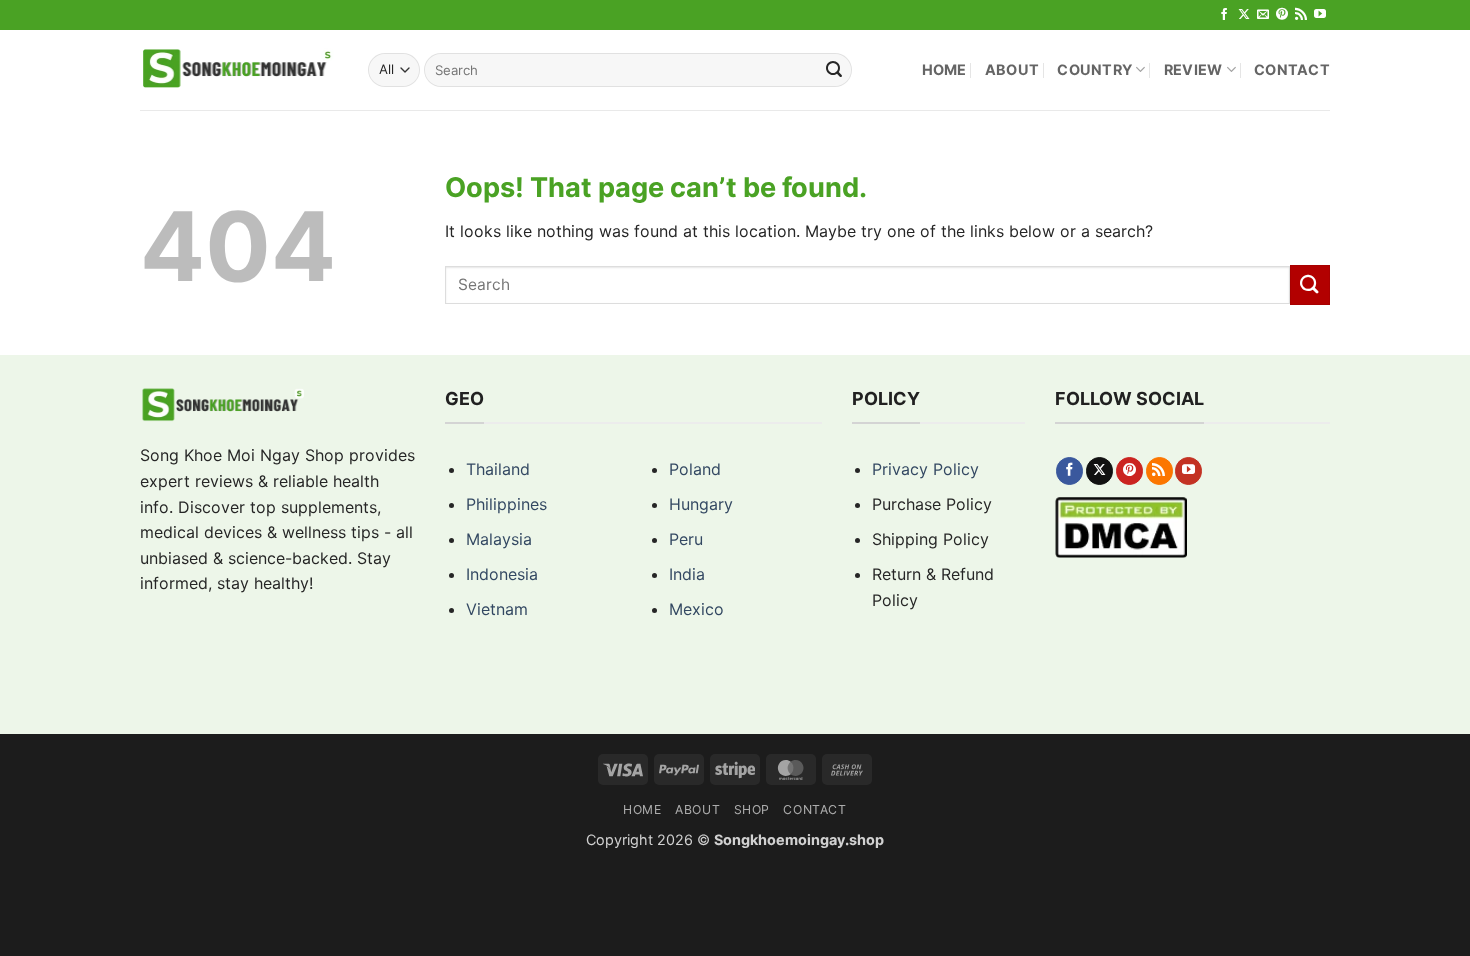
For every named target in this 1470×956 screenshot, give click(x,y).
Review (1193, 69)
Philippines (506, 504)
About (1012, 69)
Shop (752, 809)
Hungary (701, 504)
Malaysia (499, 539)
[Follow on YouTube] (1320, 15)
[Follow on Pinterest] (1282, 15)
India (687, 574)
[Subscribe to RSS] (1301, 15)
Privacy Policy (925, 469)
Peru (686, 539)
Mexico (696, 609)
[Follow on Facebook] (1224, 15)
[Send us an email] (1263, 15)
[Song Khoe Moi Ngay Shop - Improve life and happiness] (239, 70)
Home (944, 69)
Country (1094, 69)
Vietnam (497, 609)
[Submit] (834, 70)
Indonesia (502, 574)
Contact (1292, 69)
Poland (695, 469)
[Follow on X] (1244, 15)
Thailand (498, 469)
